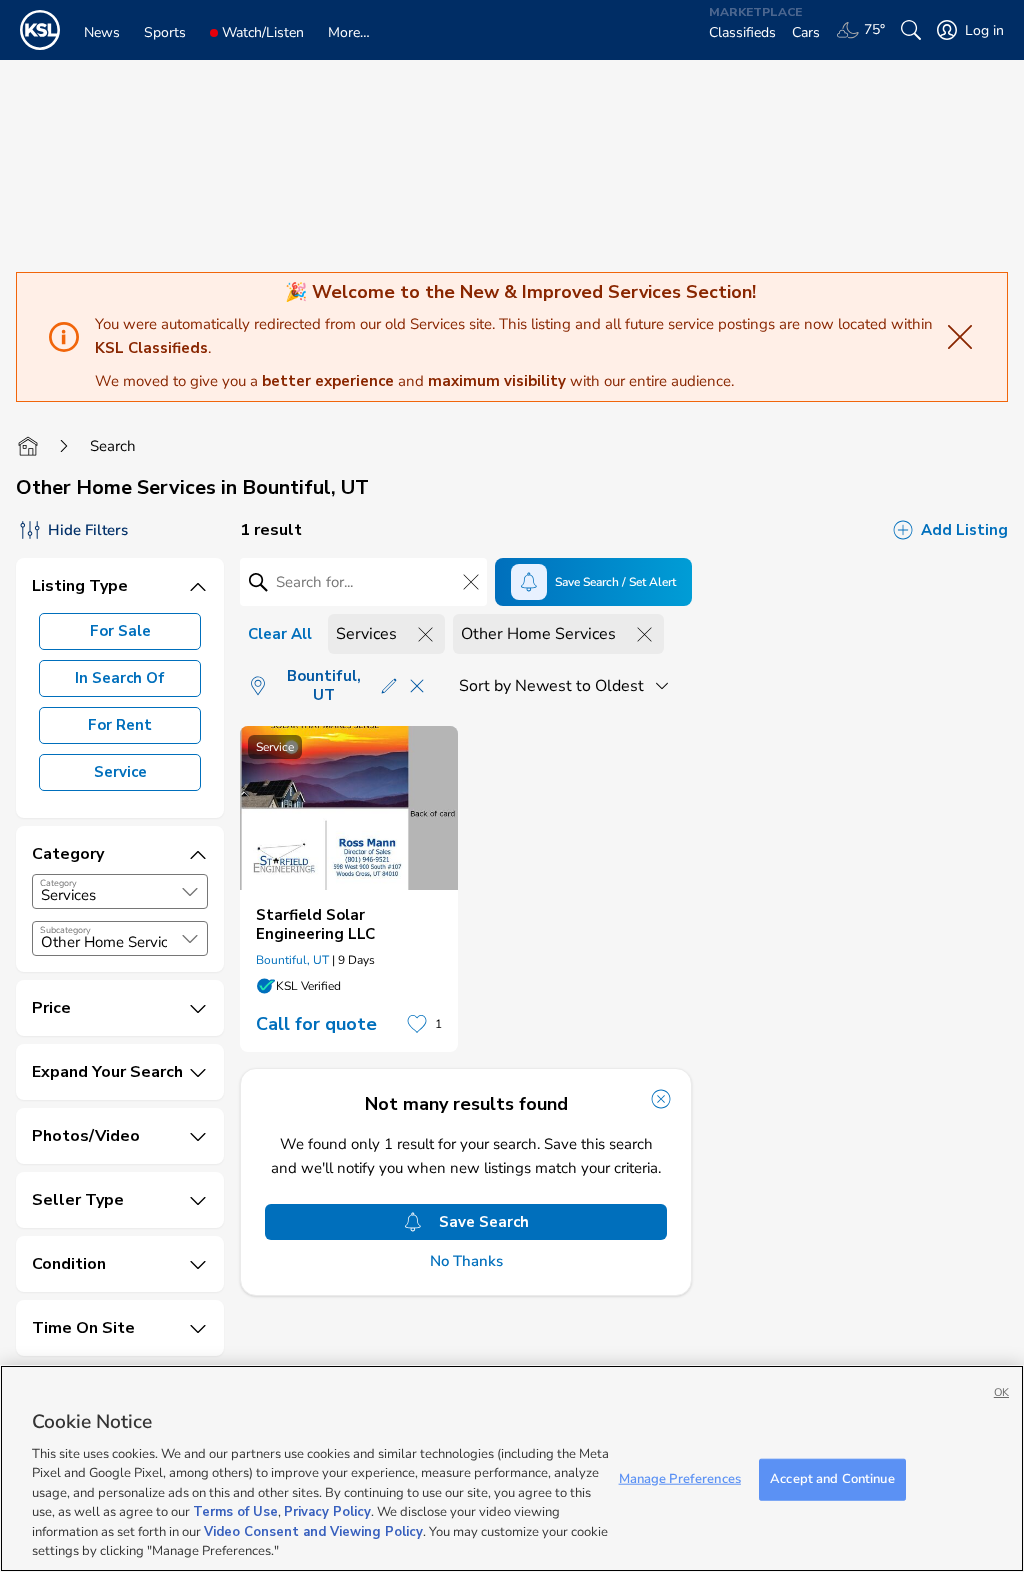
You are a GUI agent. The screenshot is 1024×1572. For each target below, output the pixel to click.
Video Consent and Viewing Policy (313, 1532)
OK (1001, 1392)
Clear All (280, 634)
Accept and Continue (832, 1479)
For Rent (120, 725)
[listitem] (349, 889)
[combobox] (120, 891)
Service (120, 772)
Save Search (484, 1222)
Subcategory (65, 930)
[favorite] (417, 1024)
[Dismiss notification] (661, 1099)
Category (58, 883)
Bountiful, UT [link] (292, 960)
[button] (190, 892)
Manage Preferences (680, 1479)
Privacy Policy (327, 1512)
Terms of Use (235, 1512)
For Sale (120, 631)
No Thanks (466, 1261)
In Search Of (120, 678)
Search (113, 446)
